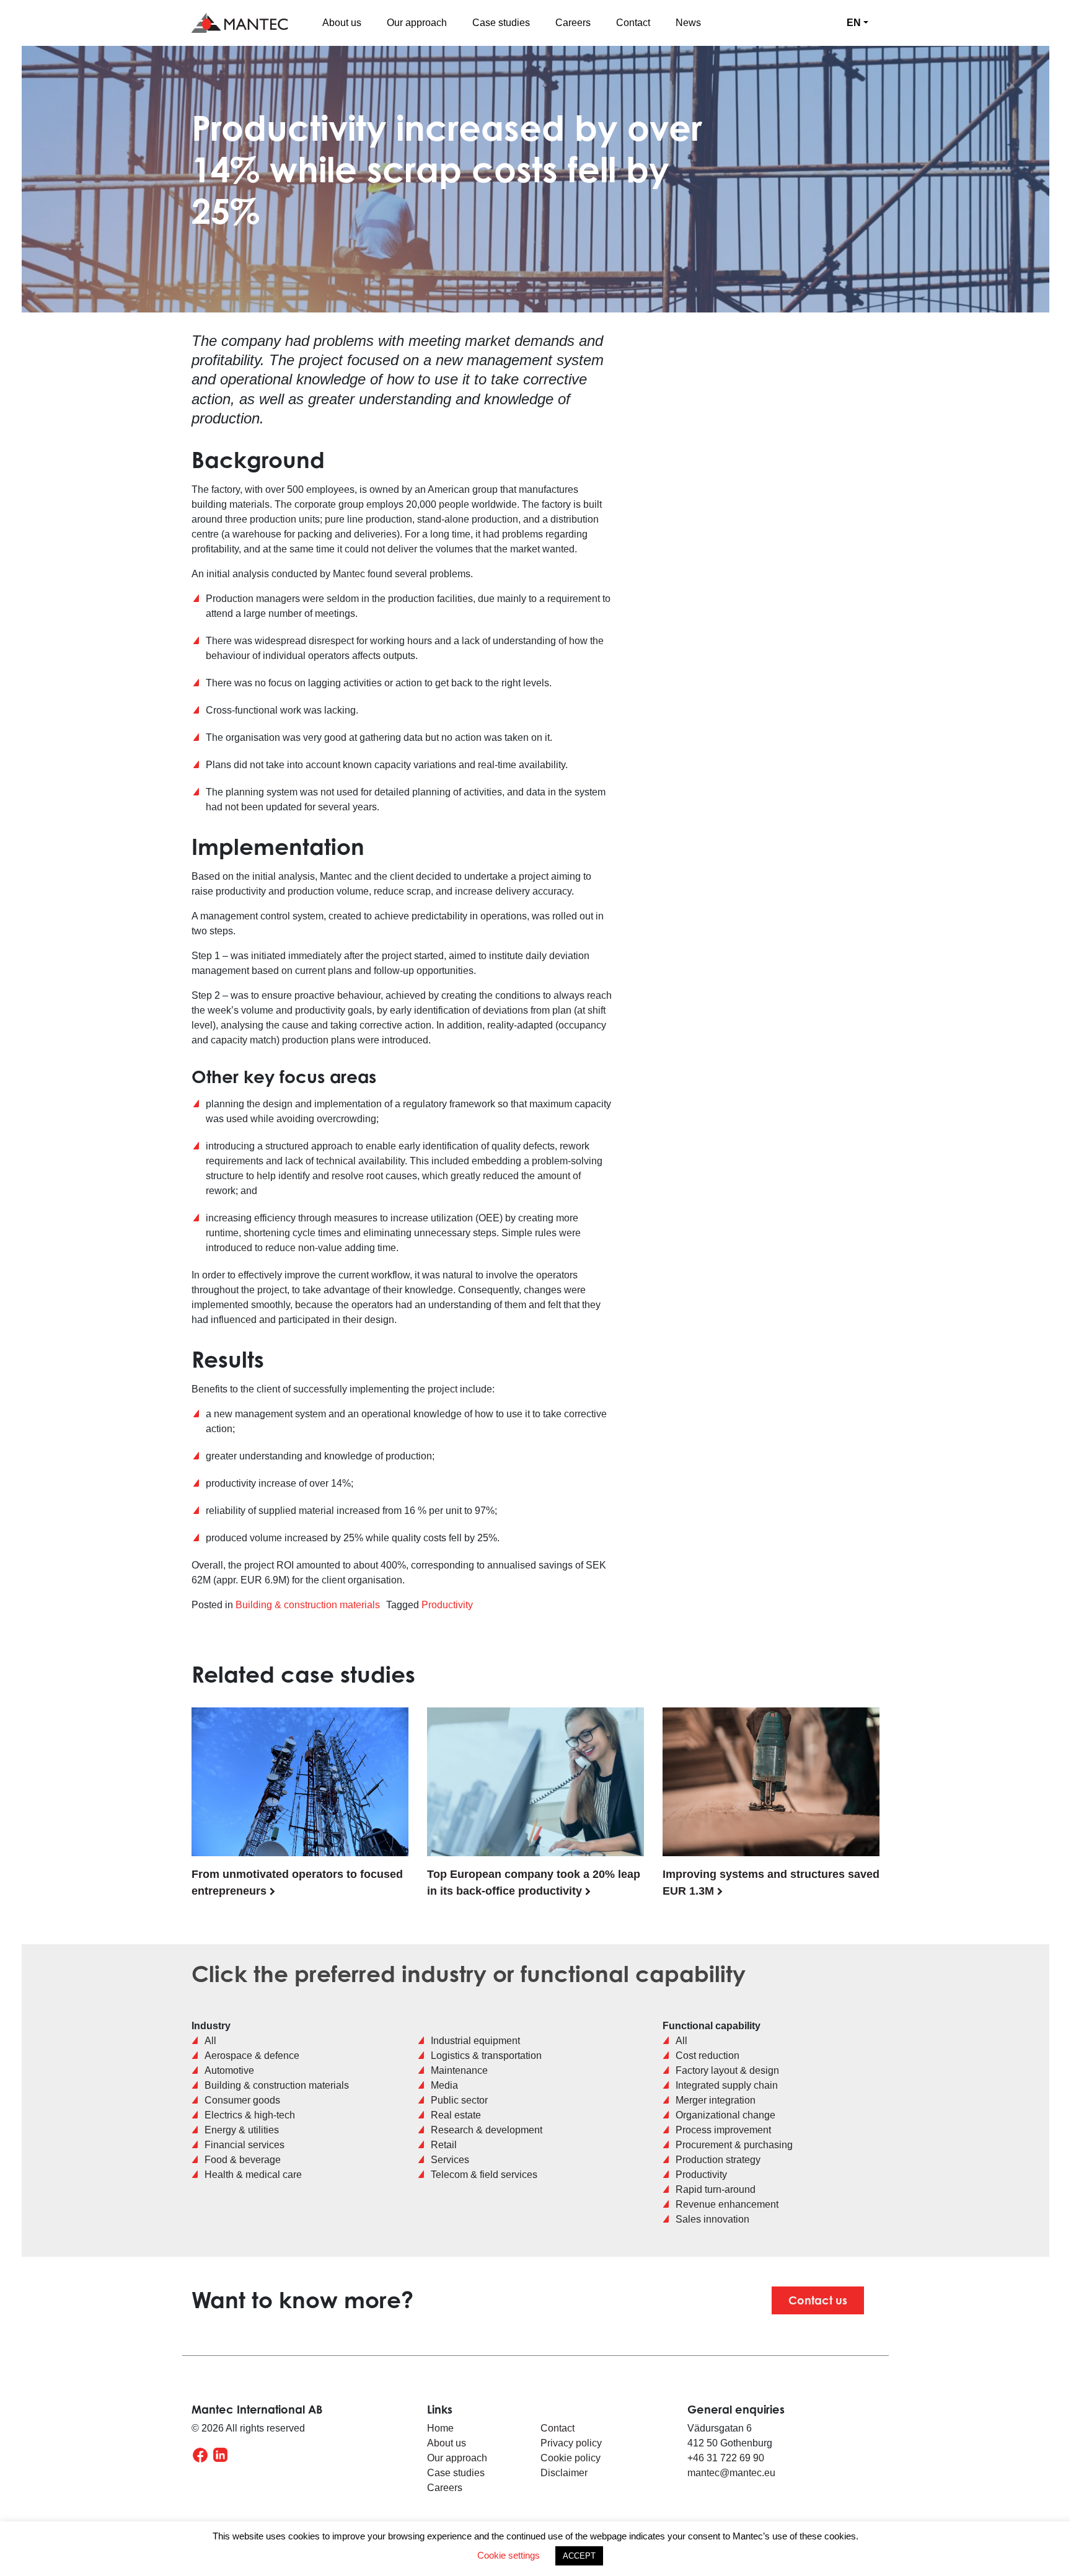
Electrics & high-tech (250, 2115)
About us (342, 23)
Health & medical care (253, 2175)
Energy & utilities (242, 2130)
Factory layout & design (727, 2070)
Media (444, 2085)
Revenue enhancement (727, 2204)
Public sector (459, 2100)
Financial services (245, 2145)
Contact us (818, 2300)
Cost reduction (707, 2056)
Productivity (447, 1605)
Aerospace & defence (252, 2056)
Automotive (229, 2070)
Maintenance (459, 2070)
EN (854, 23)
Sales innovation (712, 2219)
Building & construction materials (308, 1605)
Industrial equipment (475, 2041)
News (688, 23)
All (210, 2041)
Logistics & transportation (486, 2056)
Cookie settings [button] (509, 2555)
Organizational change (725, 2115)
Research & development (487, 2130)
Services (450, 2160)
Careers (573, 23)
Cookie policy (571, 2458)
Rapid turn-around (716, 2189)
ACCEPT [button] (579, 2556)
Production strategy (718, 2160)
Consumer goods (242, 2100)
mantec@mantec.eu (731, 2473)
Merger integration (716, 2100)
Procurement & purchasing (734, 2145)
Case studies (501, 23)
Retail (444, 2145)
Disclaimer (564, 2473)
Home (440, 2428)
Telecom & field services (484, 2175)
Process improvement (723, 2130)
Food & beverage (243, 2160)
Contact (633, 23)
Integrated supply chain (727, 2085)
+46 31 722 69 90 (726, 2458)
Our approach (417, 23)
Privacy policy (572, 2443)
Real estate (456, 2115)
